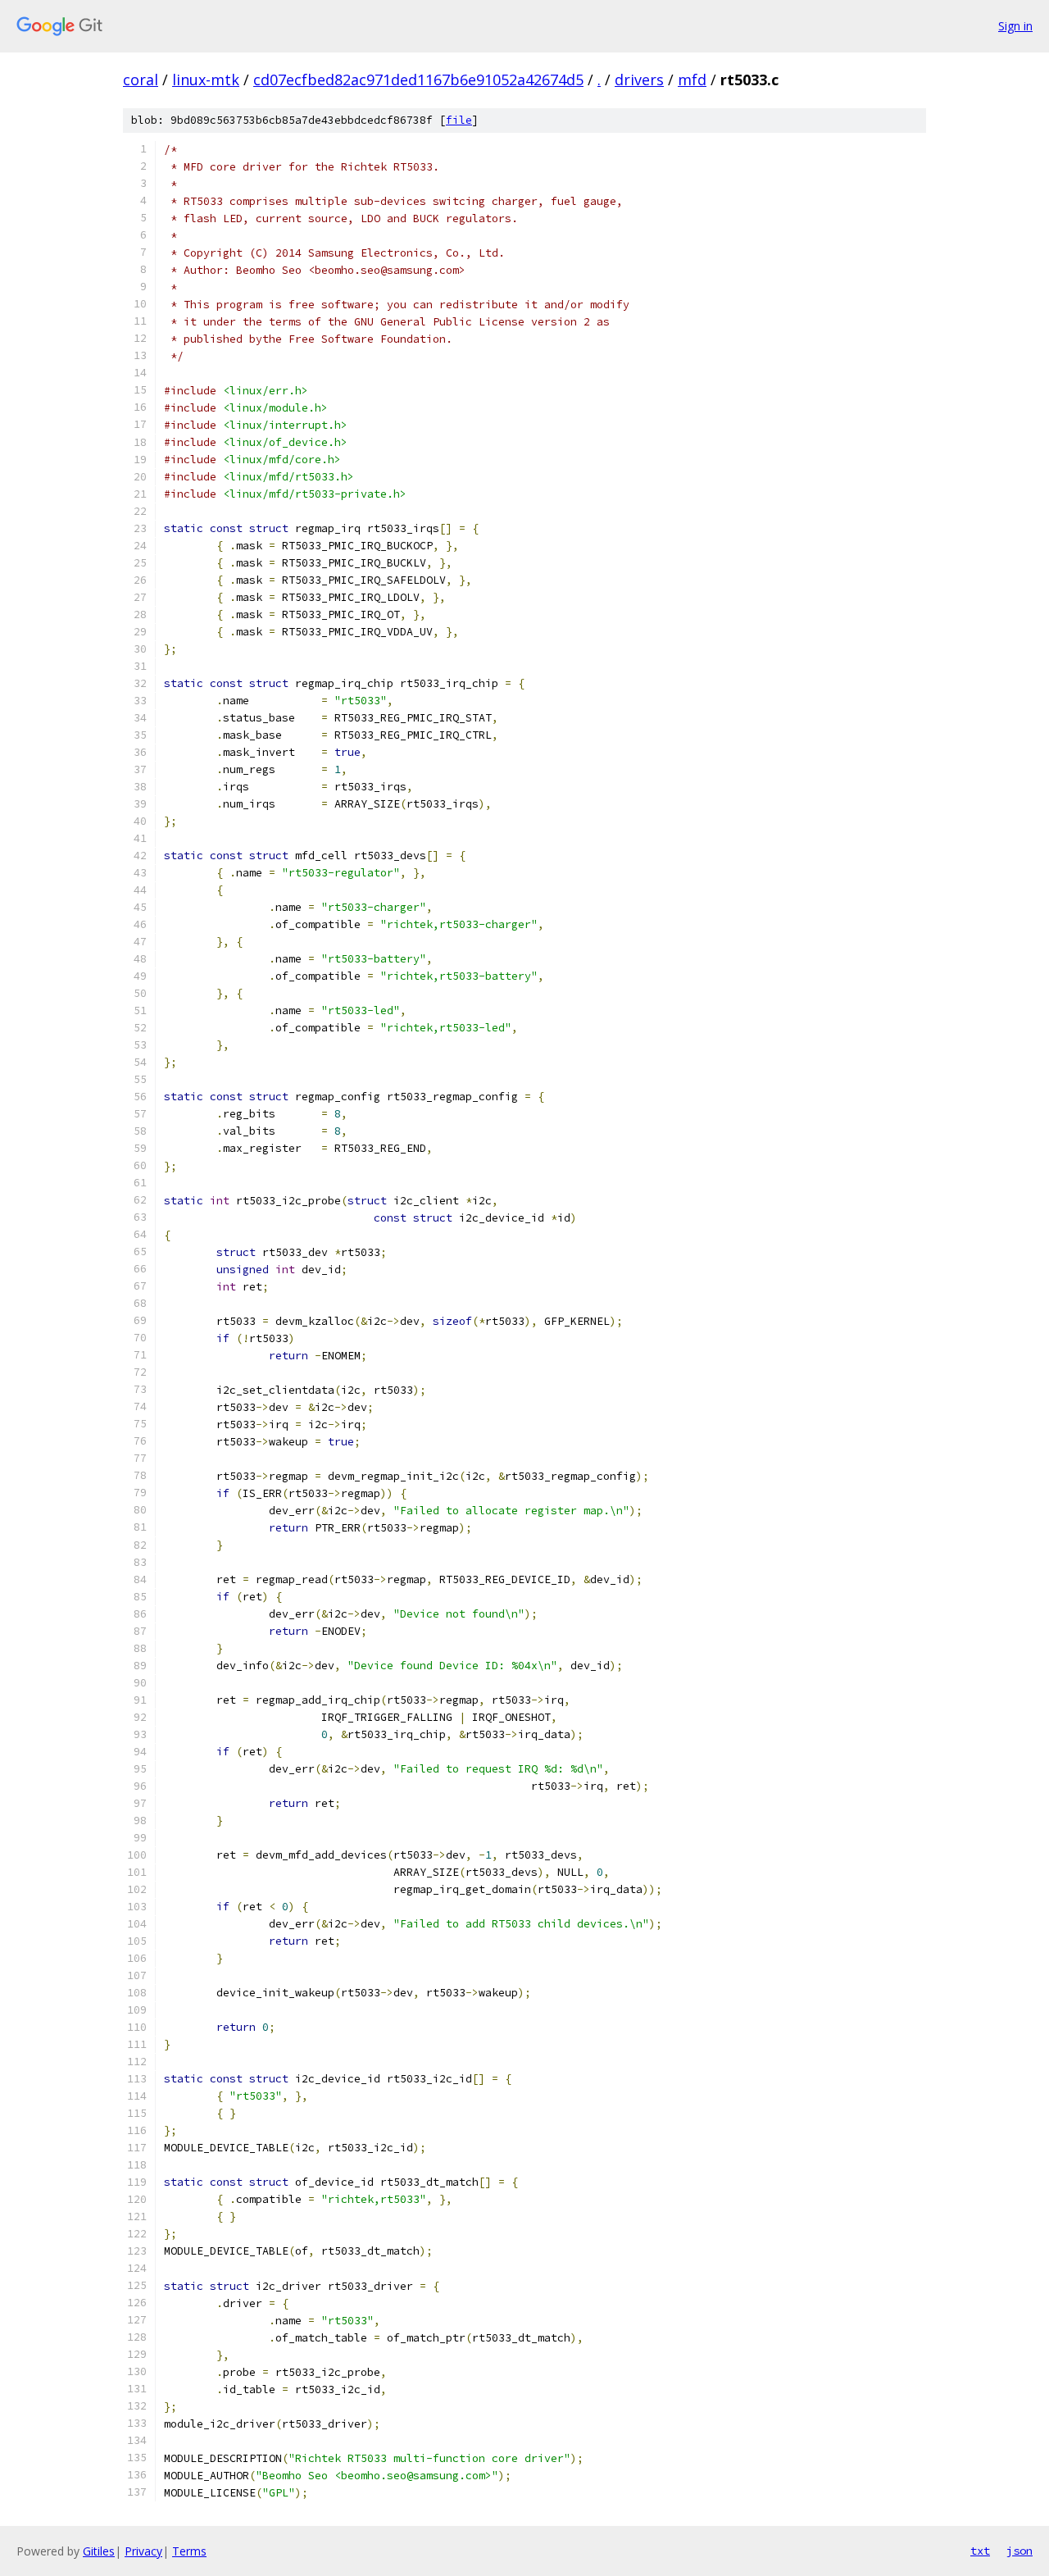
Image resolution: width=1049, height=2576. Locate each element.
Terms (189, 2551)
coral (141, 80)
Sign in (1015, 26)
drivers (639, 80)
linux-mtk (206, 80)
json (1019, 2551)
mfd (692, 80)
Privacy (143, 2551)
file (459, 120)
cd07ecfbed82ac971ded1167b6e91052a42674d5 (418, 80)
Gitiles (99, 2551)
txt (980, 2551)
